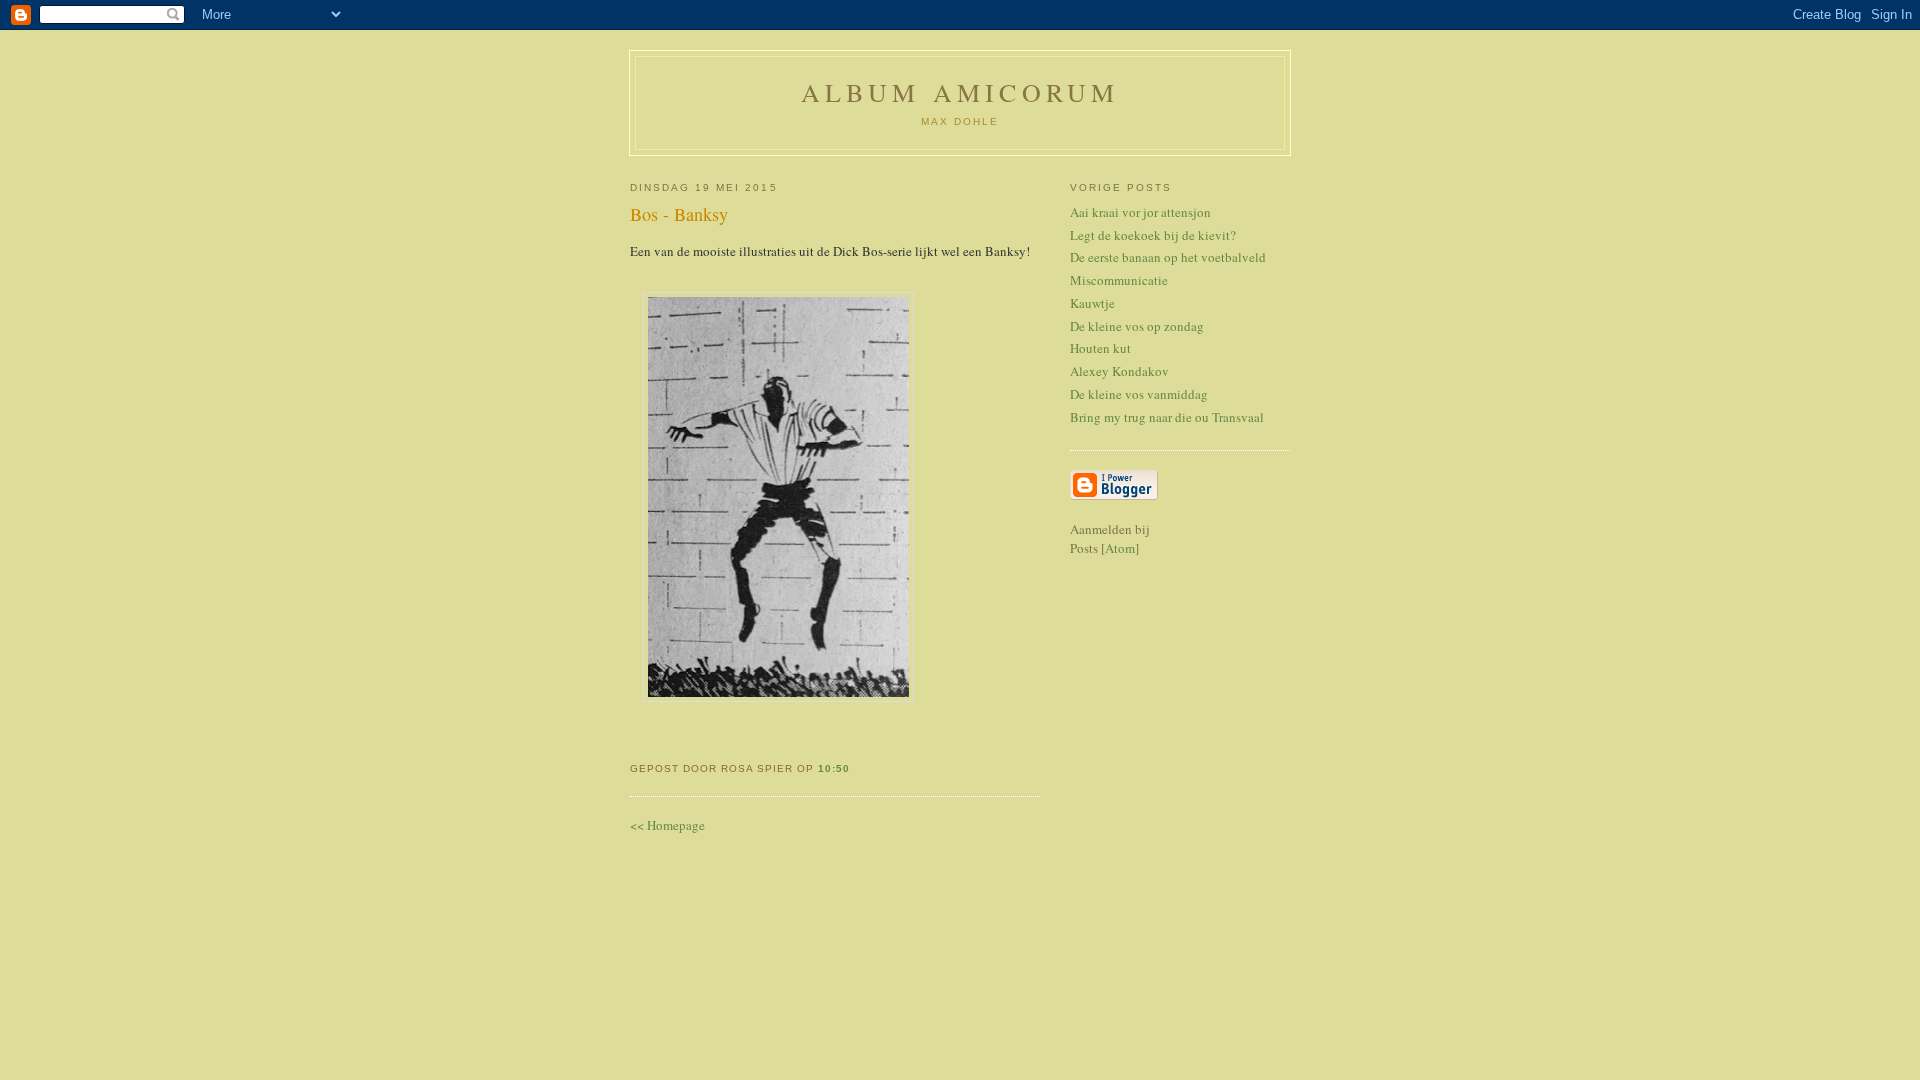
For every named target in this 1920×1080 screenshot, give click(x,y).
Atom (1120, 548)
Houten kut (1100, 348)
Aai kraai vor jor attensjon (1140, 212)
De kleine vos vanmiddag (1139, 394)
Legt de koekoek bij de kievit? (1153, 235)
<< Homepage (667, 825)
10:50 (834, 768)
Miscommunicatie (1119, 280)
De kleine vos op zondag (1137, 326)
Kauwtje (1092, 303)
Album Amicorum (960, 92)
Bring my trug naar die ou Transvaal (1167, 417)
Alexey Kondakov (1119, 371)
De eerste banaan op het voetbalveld (1168, 257)
